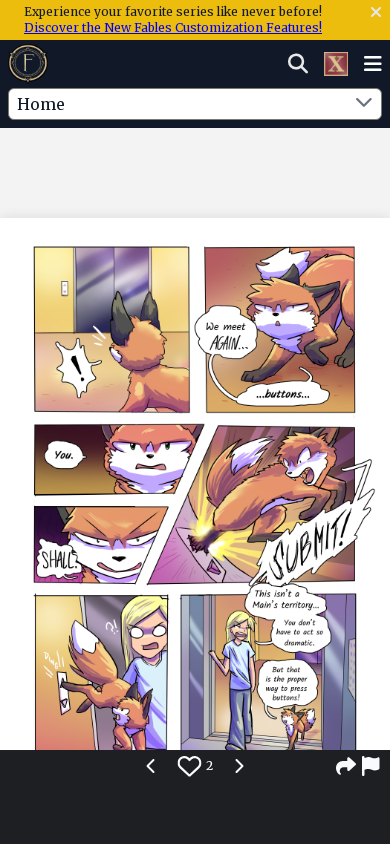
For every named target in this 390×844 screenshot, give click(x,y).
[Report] (372, 766)
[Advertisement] (195, 169)
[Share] (346, 766)
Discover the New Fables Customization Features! (173, 27)
